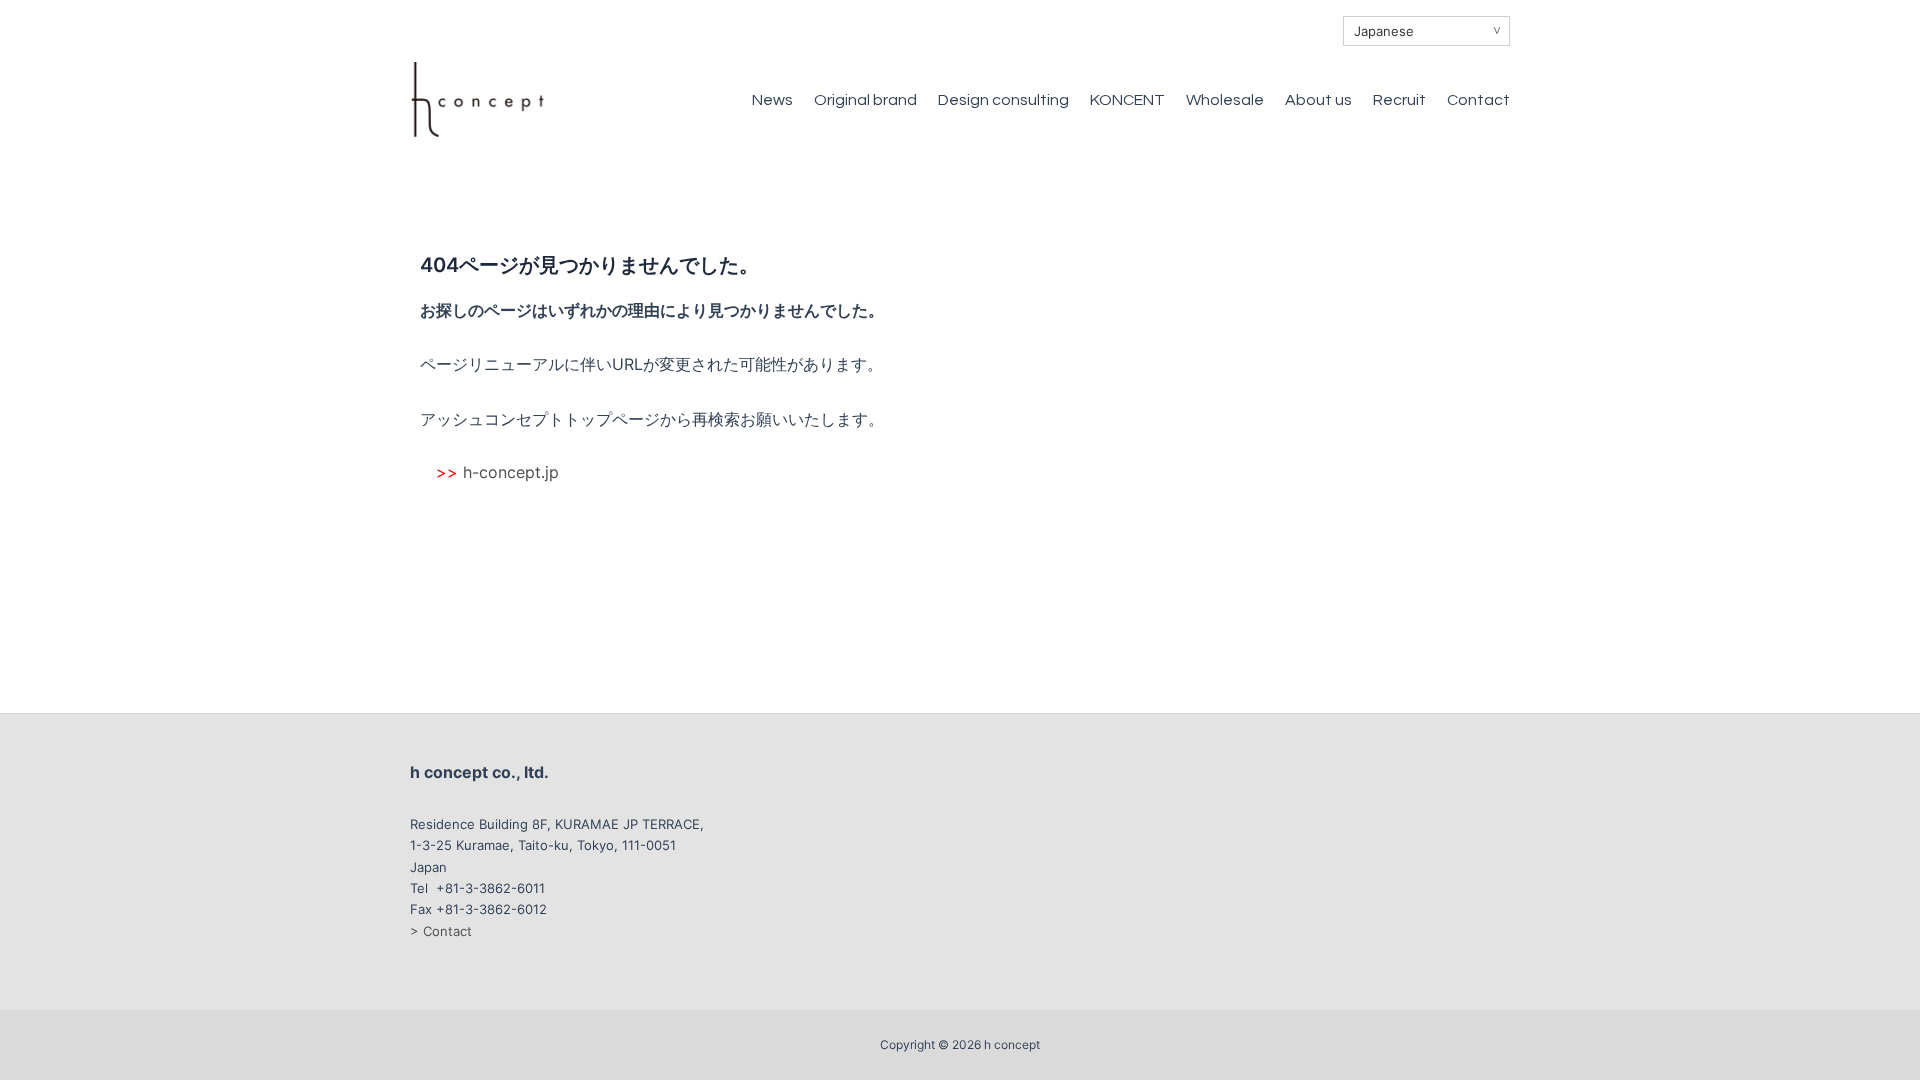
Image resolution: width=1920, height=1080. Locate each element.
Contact (1478, 100)
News (772, 100)
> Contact (441, 931)
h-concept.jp (511, 472)
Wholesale (1225, 100)
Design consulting (1003, 100)
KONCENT (1127, 100)
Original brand (865, 100)
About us (1318, 100)
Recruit (1399, 100)
